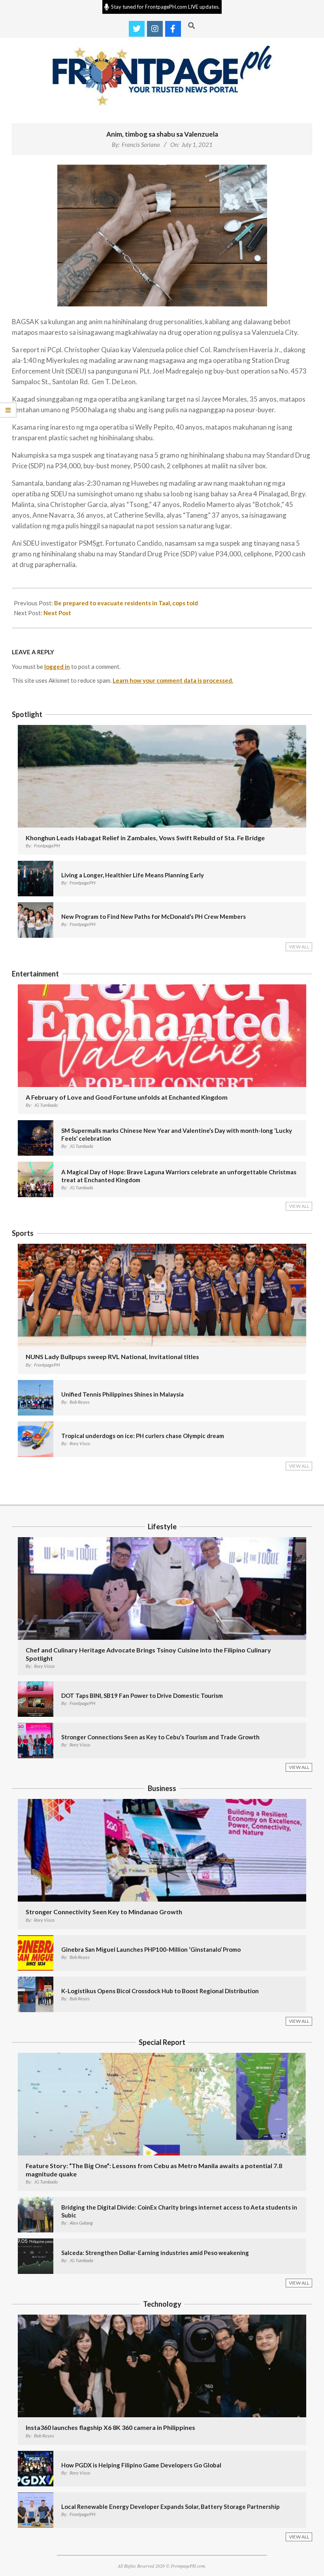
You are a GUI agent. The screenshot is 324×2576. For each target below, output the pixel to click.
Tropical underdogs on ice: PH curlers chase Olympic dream (143, 1436)
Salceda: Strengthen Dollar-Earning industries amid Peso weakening (155, 2253)
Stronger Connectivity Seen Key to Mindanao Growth (104, 1912)
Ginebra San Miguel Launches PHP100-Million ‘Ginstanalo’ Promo (151, 1949)
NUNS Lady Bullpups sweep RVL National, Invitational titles (112, 1357)
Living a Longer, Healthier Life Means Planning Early (133, 875)
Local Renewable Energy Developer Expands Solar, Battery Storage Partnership (170, 2507)
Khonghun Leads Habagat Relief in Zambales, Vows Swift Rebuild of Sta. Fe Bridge (145, 838)
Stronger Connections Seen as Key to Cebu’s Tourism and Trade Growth (160, 1737)
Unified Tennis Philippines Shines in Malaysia (122, 1394)
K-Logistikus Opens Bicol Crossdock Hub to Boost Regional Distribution (160, 1991)
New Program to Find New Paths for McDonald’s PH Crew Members (154, 916)
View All (299, 947)
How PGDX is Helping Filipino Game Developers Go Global (141, 2465)
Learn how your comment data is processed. (173, 680)
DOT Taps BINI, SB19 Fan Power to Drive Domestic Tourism (142, 1695)
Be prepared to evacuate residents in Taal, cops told (126, 603)
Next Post (57, 613)
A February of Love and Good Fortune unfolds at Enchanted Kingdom (127, 1097)
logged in (57, 667)
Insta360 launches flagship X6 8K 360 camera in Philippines (110, 2427)
